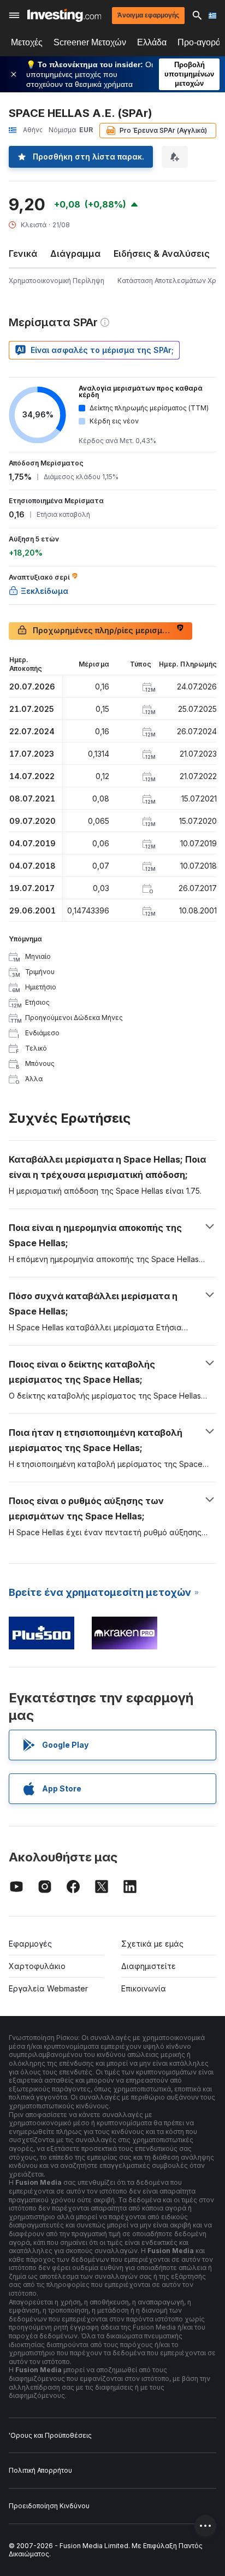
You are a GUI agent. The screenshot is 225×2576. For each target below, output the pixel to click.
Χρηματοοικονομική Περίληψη (57, 281)
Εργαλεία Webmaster (48, 1988)
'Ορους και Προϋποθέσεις (50, 2435)
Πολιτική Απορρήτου (40, 2470)
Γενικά (23, 254)
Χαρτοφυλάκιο (37, 1966)
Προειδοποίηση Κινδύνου (49, 2506)
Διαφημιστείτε (149, 1966)
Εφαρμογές (30, 1944)
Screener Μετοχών (90, 42)
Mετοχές (27, 42)
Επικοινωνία (144, 1988)
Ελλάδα (152, 42)
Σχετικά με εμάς (152, 1944)
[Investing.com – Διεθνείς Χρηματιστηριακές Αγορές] (64, 15)
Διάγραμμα (75, 254)
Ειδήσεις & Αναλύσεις (162, 254)
